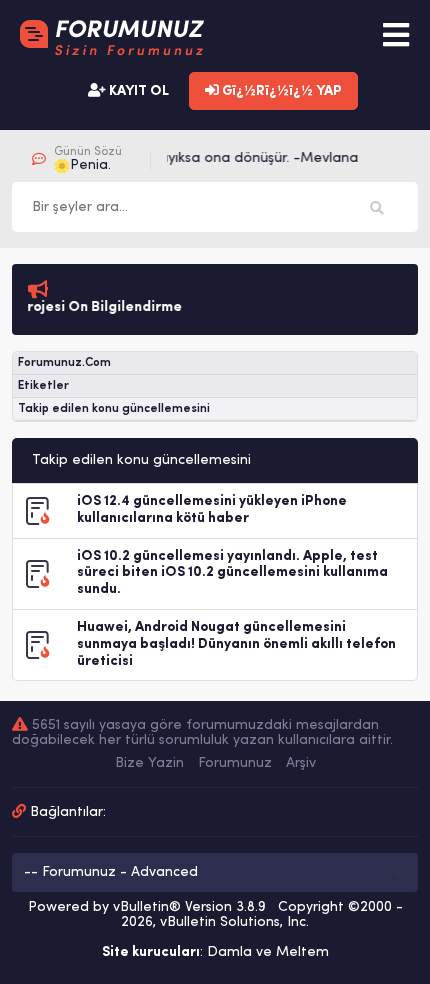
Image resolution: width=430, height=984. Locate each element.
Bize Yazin (149, 763)
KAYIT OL (137, 91)
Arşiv (301, 763)
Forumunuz (235, 763)
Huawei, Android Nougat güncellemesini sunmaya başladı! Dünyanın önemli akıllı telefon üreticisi (236, 644)
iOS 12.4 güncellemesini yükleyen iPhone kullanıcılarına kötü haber (212, 510)
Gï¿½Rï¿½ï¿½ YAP (280, 91)
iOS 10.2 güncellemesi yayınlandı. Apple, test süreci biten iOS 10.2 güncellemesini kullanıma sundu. (232, 573)
